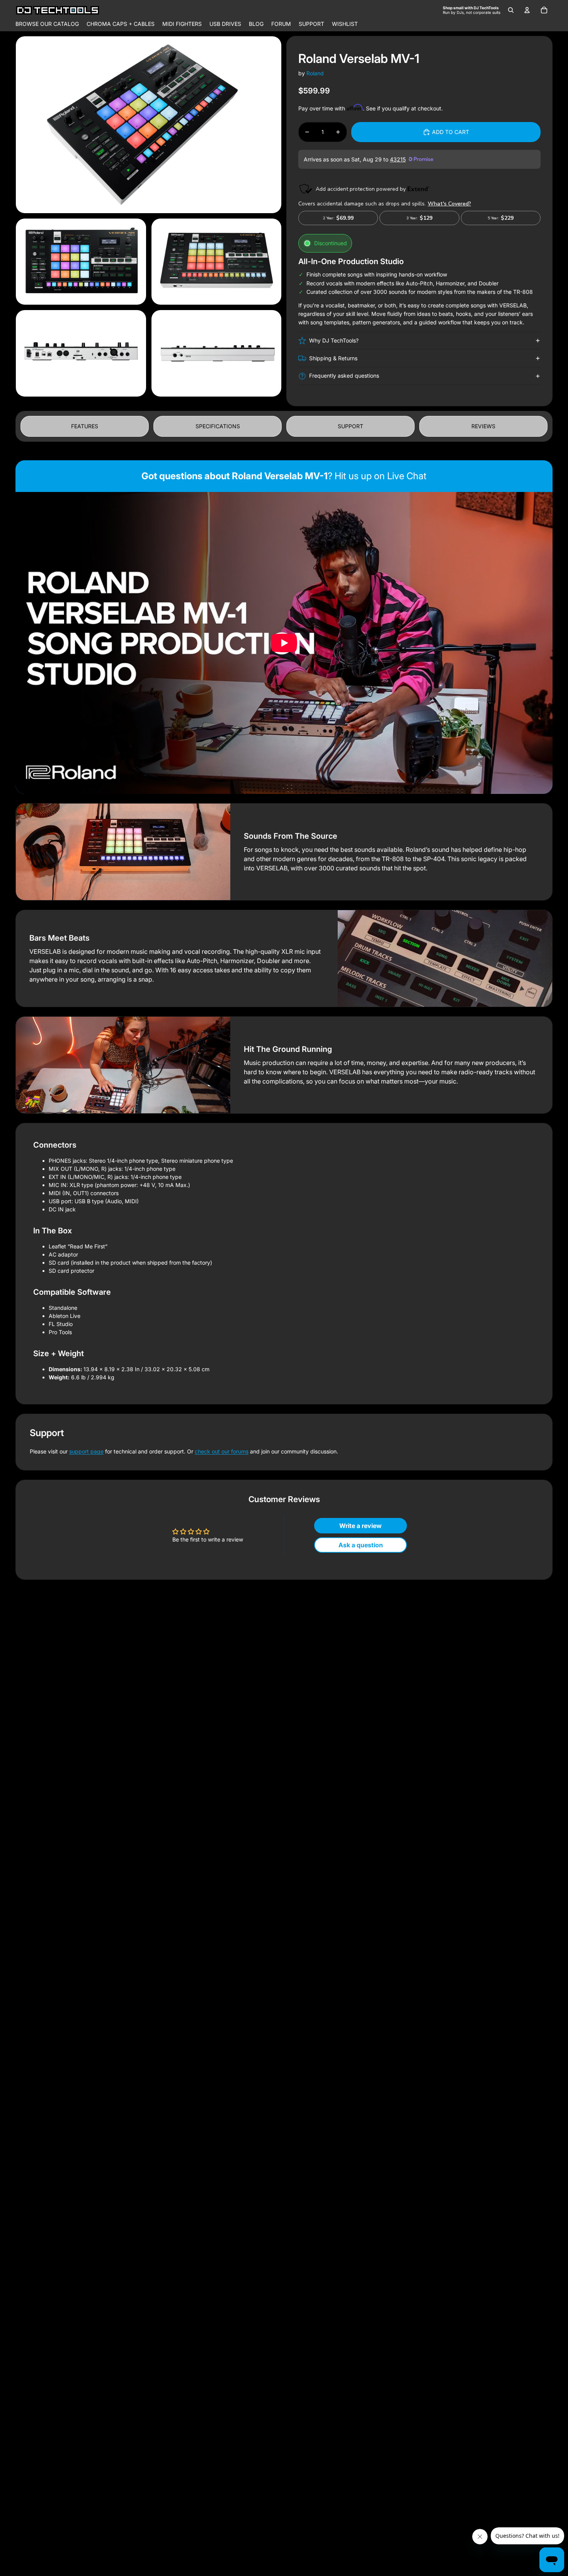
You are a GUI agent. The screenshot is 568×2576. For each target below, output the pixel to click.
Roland (315, 73)
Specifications (218, 426)
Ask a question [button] (361, 1545)
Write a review (361, 1526)
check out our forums (222, 1451)
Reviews (483, 426)
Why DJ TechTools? (334, 340)
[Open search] (511, 10)
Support (350, 426)
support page (86, 1451)
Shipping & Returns (333, 358)
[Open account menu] (527, 10)
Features (85, 426)
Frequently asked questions (344, 376)
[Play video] (284, 643)
